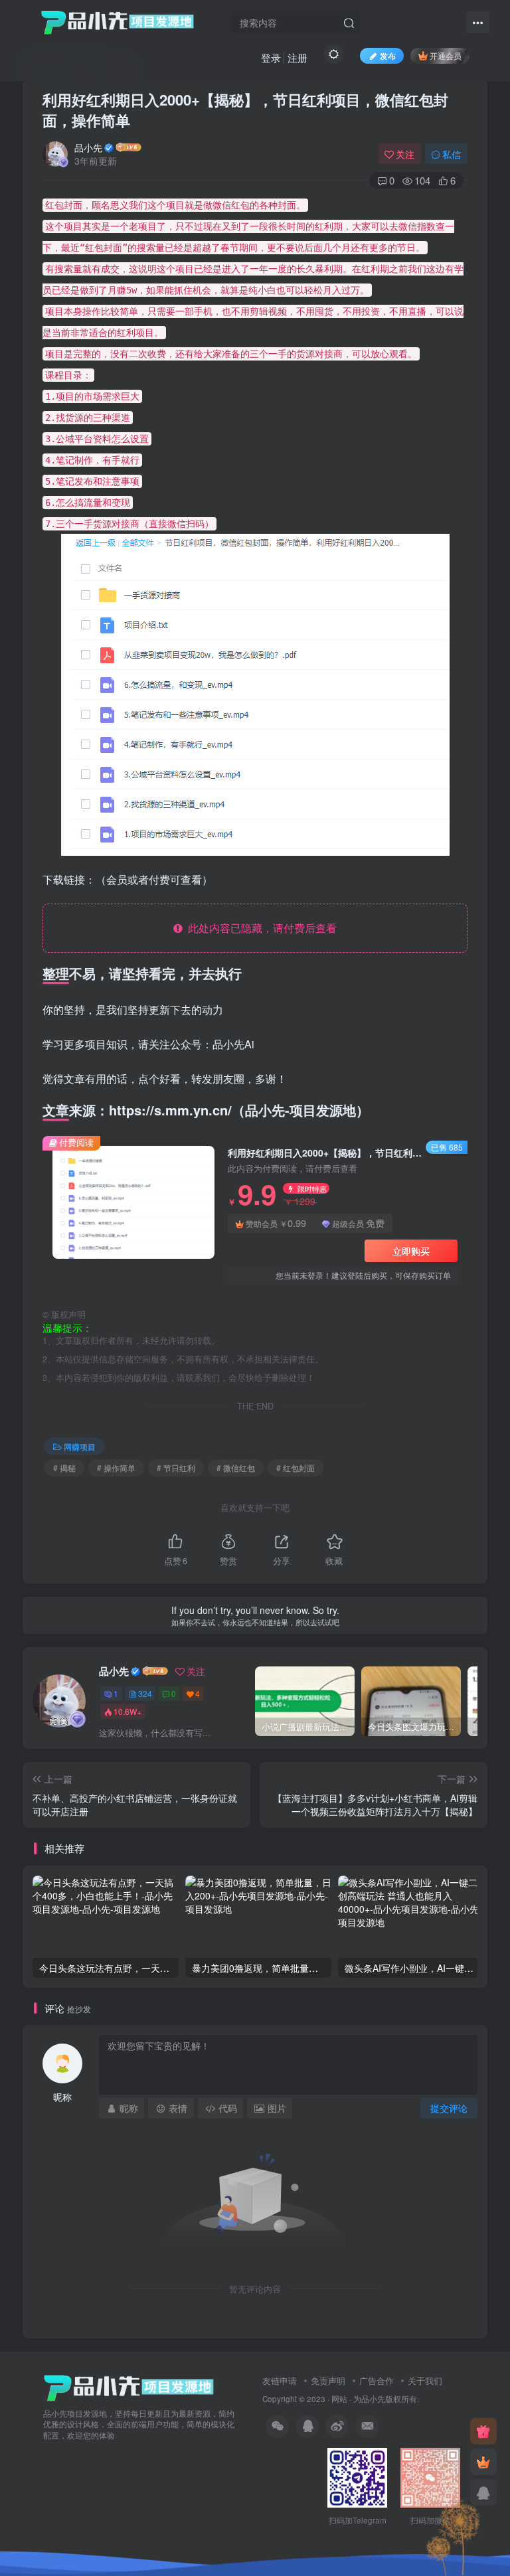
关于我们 (425, 2380)
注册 (297, 57)
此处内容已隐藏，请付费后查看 (260, 928)
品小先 (88, 147)
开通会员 (446, 55)
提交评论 (449, 2108)
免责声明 (328, 2380)
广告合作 (377, 2380)
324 (145, 1693)
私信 (452, 154)
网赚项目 (80, 1446)
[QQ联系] (483, 2492)
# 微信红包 (236, 1468)
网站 (339, 2399)
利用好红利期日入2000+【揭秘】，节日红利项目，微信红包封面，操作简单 (245, 110)
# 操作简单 (116, 1468)
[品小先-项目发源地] (129, 2386)
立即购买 (411, 1251)
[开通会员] (483, 2462)
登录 (271, 57)
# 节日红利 (176, 1468)
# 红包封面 (296, 1468)
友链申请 (280, 2380)
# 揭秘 (64, 1468)
